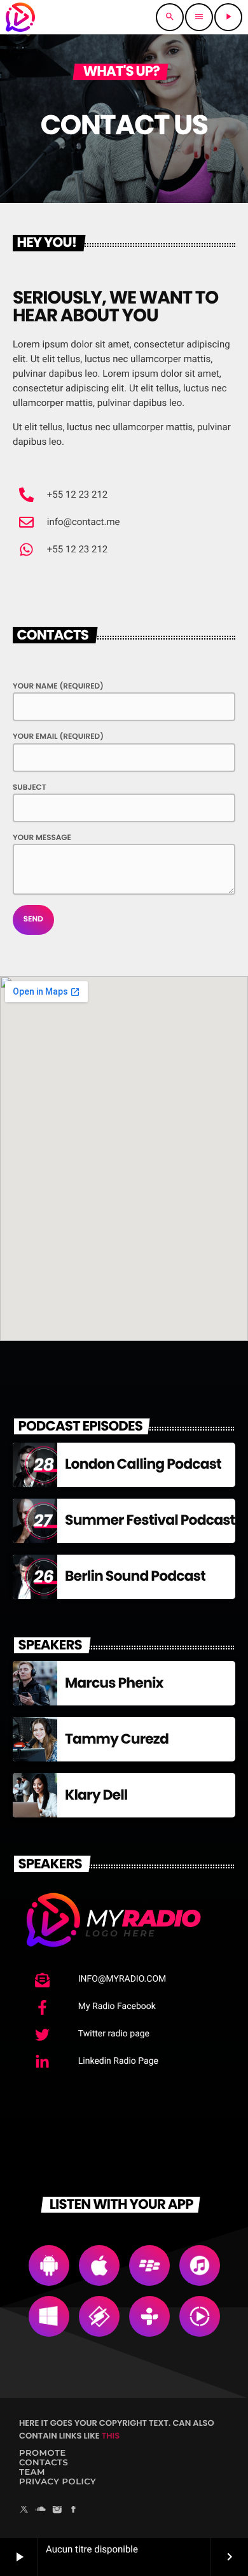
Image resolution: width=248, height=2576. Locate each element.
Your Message (42, 838)
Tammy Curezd (117, 1739)
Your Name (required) (58, 686)
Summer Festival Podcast (150, 1520)
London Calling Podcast (143, 1464)
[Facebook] (74, 2511)
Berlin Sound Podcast (135, 1576)
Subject (30, 787)
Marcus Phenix (114, 1683)
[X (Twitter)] (24, 2511)
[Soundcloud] (41, 2511)
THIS (111, 2436)
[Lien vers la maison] (20, 17)
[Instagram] (57, 2511)
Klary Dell (96, 1795)
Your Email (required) (58, 737)
